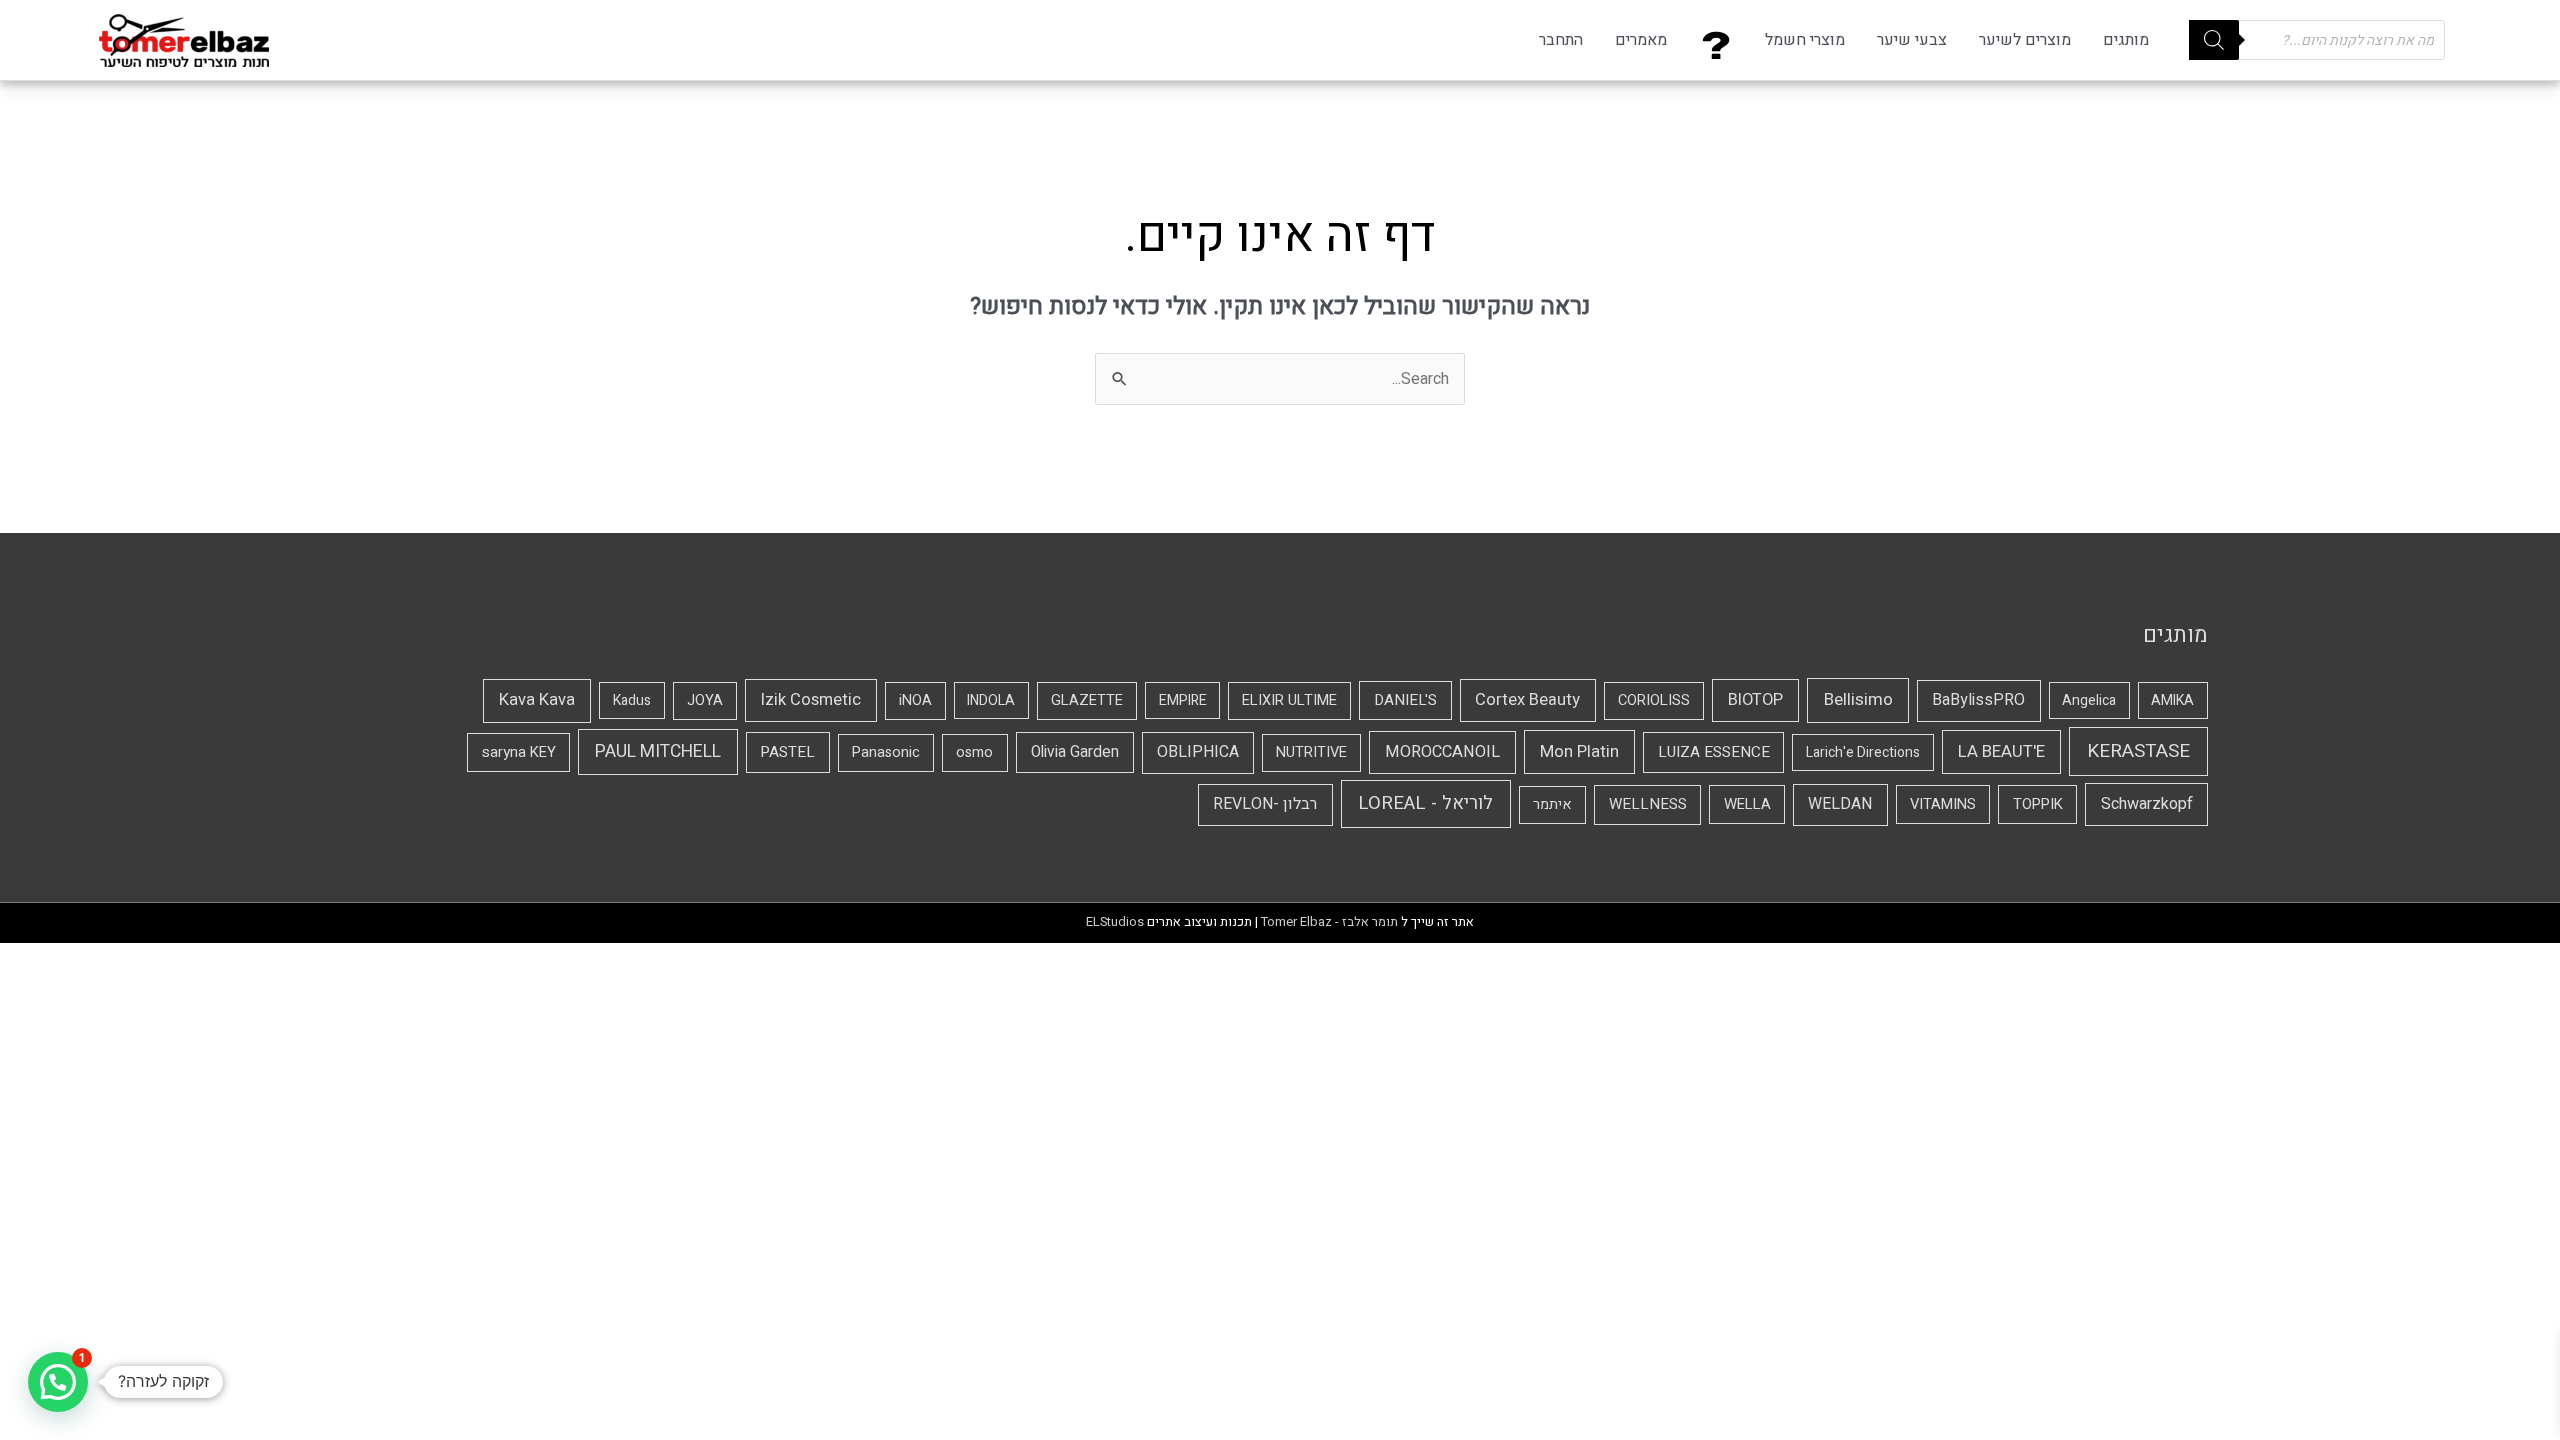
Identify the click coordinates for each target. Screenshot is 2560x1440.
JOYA (705, 700)
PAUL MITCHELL (658, 751)
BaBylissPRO (1978, 700)
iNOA (915, 700)
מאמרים (1641, 40)
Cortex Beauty (1527, 700)
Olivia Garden (1075, 752)
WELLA (1747, 804)
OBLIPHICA (1198, 752)
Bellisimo (1858, 699)
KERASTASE (2138, 751)
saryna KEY (519, 752)
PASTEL (787, 752)
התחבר (1561, 40)
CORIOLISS (1654, 700)
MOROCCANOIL (1442, 752)
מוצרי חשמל (1805, 40)
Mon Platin (1579, 751)
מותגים (2126, 40)
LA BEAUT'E (2001, 751)
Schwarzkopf (2147, 804)
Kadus (632, 700)
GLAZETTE (1087, 700)
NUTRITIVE (1311, 752)
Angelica (2089, 700)
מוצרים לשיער (2025, 40)
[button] (58, 1382)
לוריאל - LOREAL (1425, 803)
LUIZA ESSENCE (1714, 752)
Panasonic (886, 752)
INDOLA (991, 700)
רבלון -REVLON (1265, 804)
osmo (974, 752)
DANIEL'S (1405, 700)
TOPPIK (2038, 804)
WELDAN (1840, 804)
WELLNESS (1648, 804)
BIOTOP (1755, 700)
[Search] (2214, 40)
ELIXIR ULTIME (1289, 700)
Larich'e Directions (1863, 752)
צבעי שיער (1912, 40)
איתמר (1552, 804)
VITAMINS (1943, 804)
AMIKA (2172, 700)
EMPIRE (1183, 700)
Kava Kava (537, 700)
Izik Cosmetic (811, 700)
